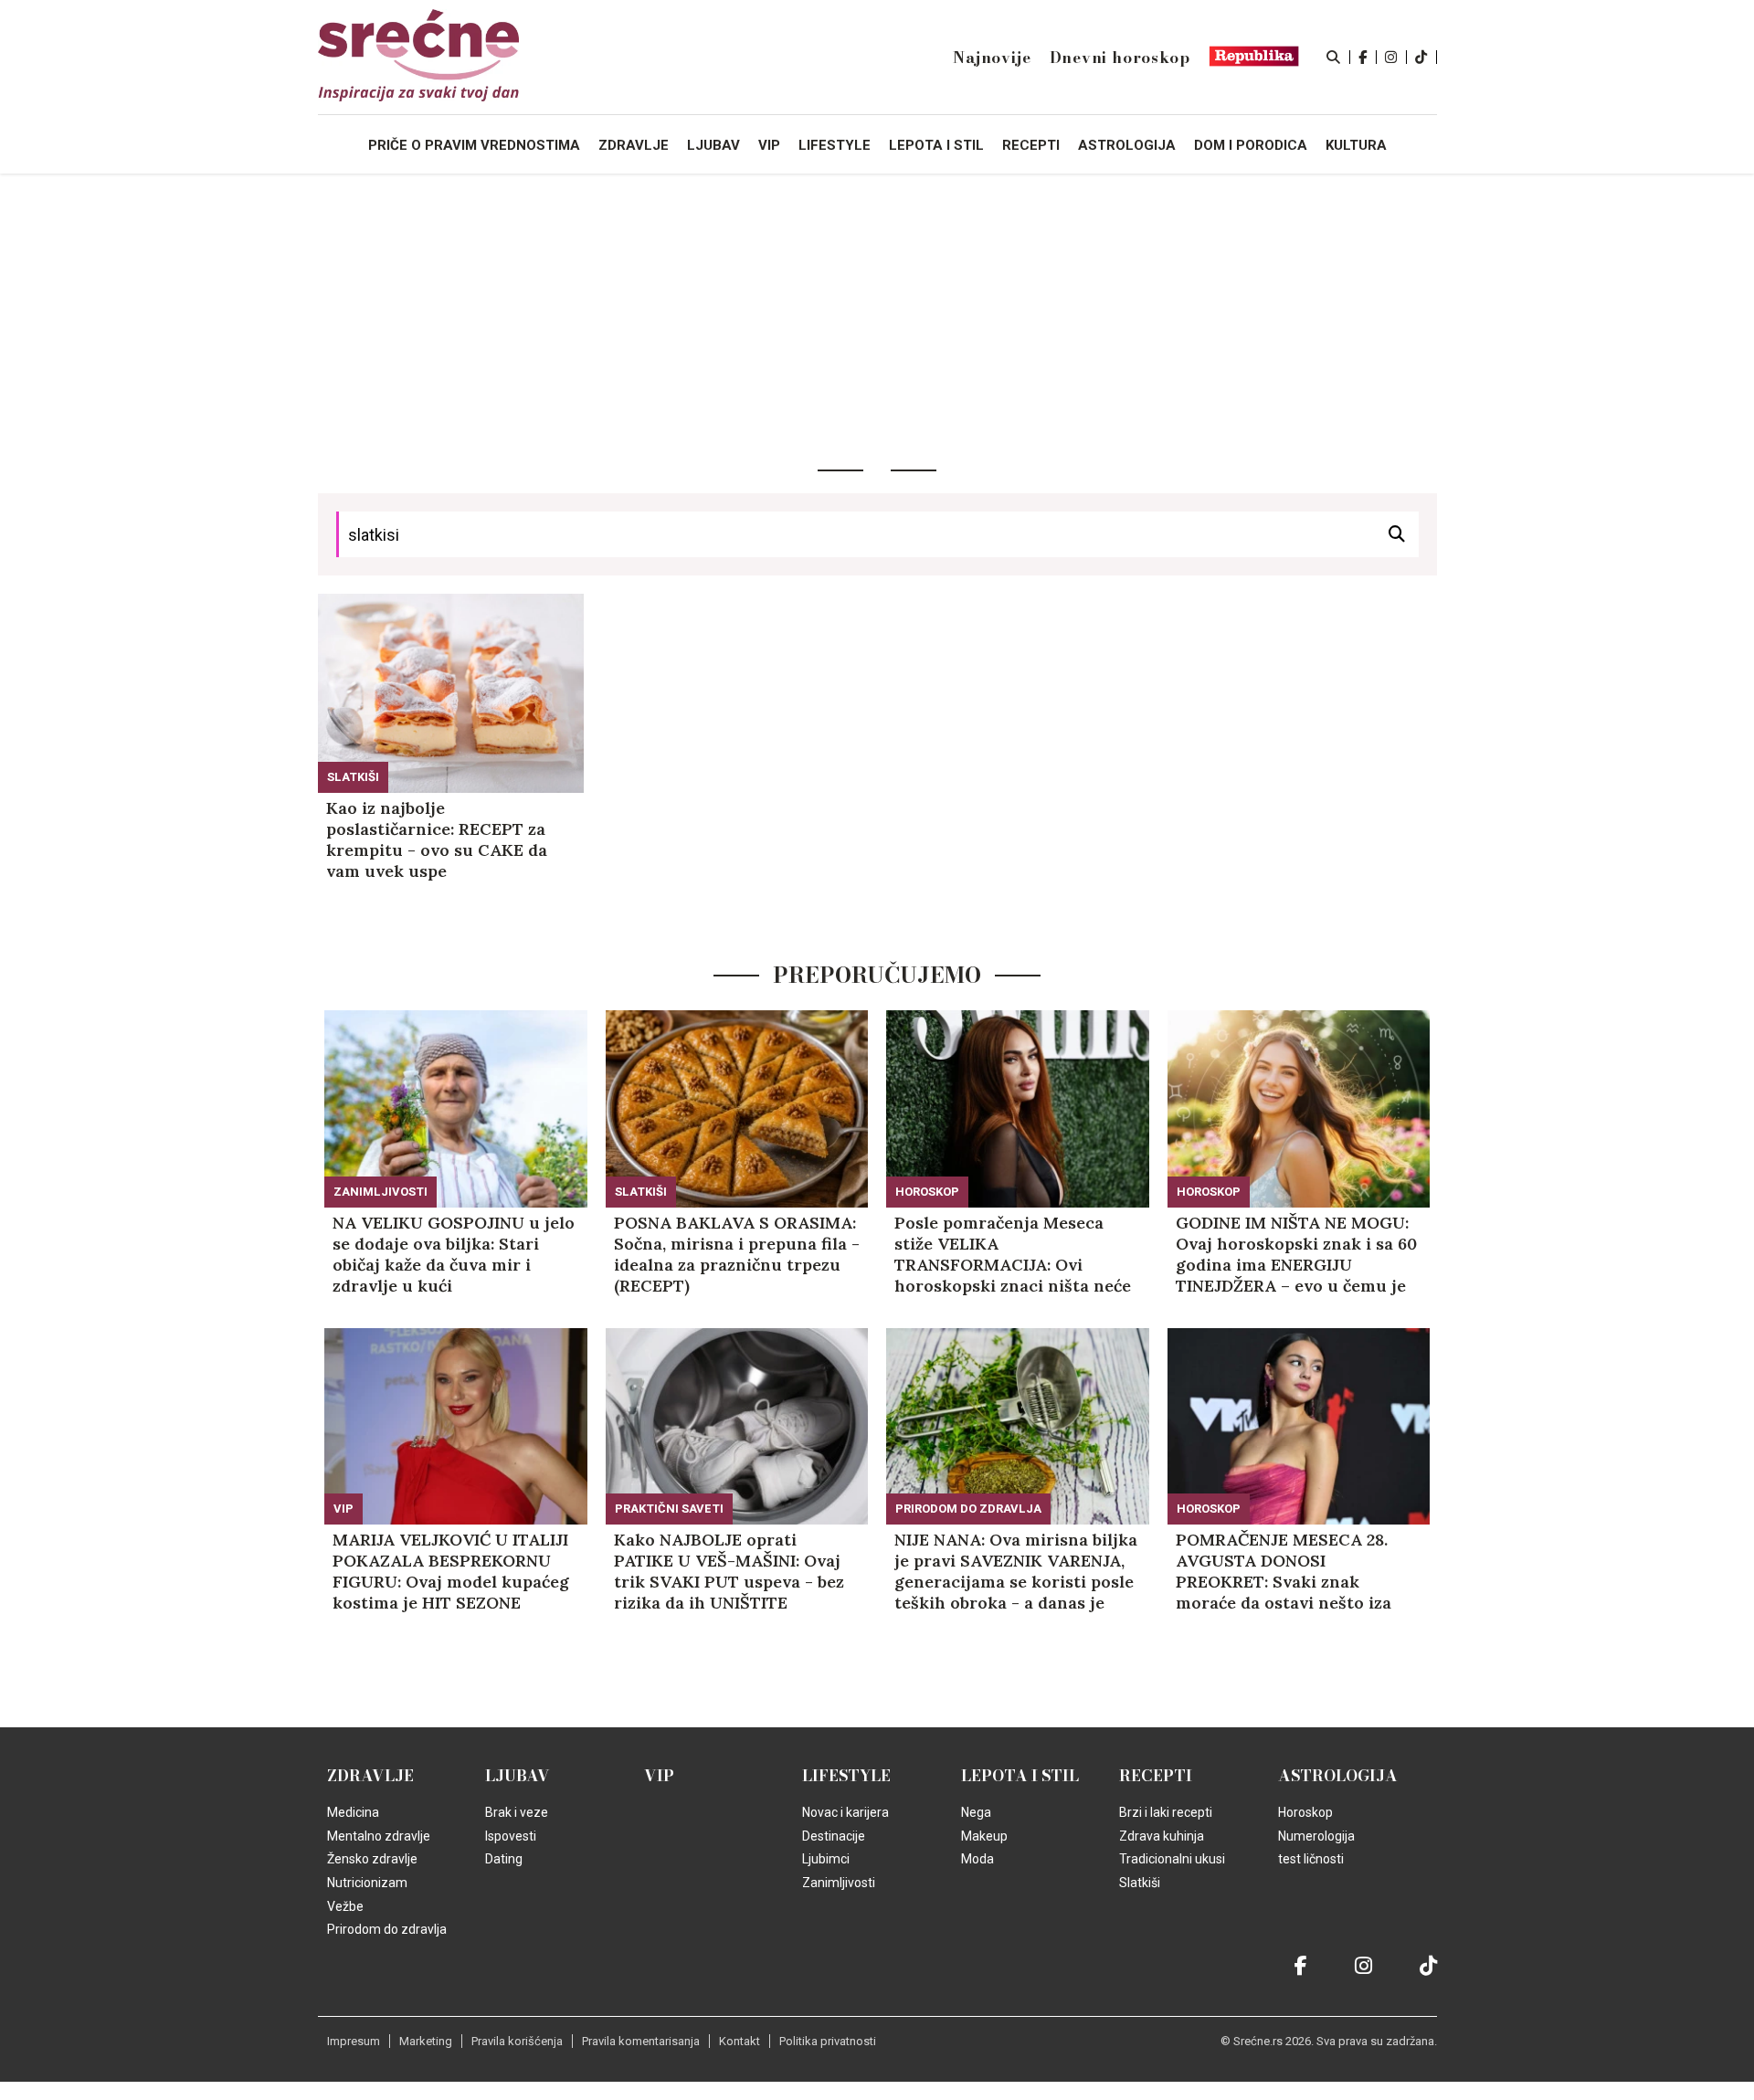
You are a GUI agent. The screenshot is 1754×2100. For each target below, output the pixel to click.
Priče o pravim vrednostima (474, 145)
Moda (977, 1859)
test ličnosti (1311, 1859)
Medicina (353, 1812)
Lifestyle (846, 1776)
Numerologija (1316, 1836)
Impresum (354, 2041)
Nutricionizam (367, 1883)
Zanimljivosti (380, 1192)
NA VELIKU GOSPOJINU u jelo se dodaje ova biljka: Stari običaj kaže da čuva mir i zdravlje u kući (454, 1254)
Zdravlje (370, 1776)
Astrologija (1338, 1776)
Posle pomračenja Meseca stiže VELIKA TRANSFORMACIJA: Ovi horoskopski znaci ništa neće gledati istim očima (1013, 1254)
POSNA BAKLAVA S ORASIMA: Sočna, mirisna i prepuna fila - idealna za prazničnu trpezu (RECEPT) (737, 1254)
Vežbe (345, 1906)
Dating (504, 1859)
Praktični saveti (669, 1509)
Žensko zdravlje (372, 1859)
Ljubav (518, 1776)
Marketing (426, 2041)
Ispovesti (511, 1836)
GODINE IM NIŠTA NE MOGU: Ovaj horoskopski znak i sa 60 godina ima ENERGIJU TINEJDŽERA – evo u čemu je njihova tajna (1296, 1254)
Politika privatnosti (828, 2041)
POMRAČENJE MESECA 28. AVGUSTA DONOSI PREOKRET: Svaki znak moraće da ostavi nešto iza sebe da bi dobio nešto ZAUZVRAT (1284, 1571)
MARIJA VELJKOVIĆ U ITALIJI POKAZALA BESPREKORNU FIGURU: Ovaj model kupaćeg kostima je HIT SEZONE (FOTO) (451, 1571)
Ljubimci (826, 1859)
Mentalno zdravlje (379, 1836)
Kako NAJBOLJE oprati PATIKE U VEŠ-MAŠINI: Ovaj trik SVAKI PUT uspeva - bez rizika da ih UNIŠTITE (729, 1571)
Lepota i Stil (1020, 1776)
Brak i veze (517, 1812)
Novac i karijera (845, 1812)
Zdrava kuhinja (1162, 1836)
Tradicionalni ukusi (1172, 1859)
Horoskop (927, 1192)
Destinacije (834, 1836)
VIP (343, 1509)
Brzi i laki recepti (1166, 1812)
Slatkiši (353, 777)
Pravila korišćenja (517, 2041)
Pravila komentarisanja (641, 2041)
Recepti (1156, 1776)
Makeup (984, 1836)
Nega (976, 1812)
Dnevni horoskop (1120, 58)
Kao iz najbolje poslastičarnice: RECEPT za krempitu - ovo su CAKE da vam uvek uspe (437, 839)
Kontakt (740, 2041)
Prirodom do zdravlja (968, 1509)
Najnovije (992, 58)
